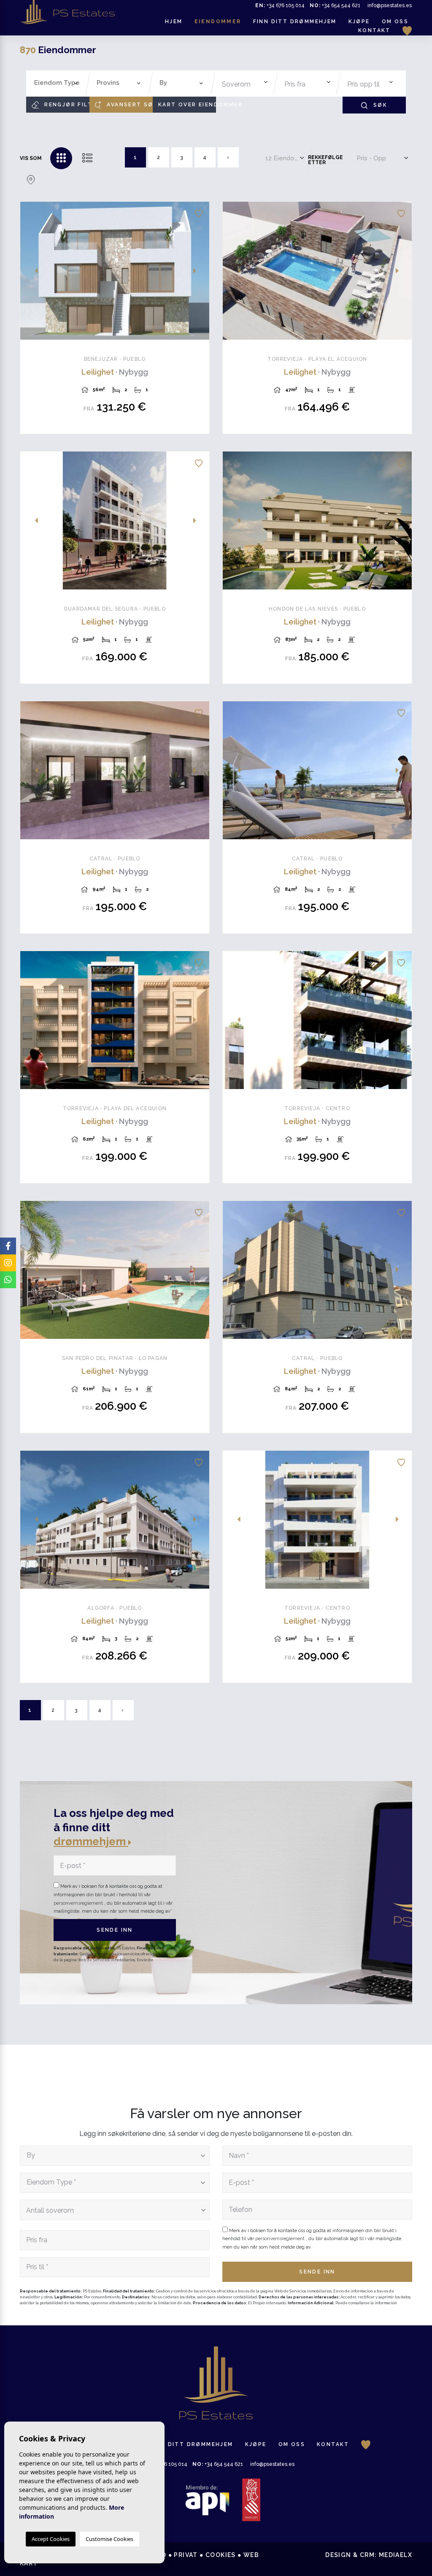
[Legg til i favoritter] (199, 212)
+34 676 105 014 (280, 5)
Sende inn (115, 1930)
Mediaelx (396, 2555)
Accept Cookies (51, 2539)
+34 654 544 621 (335, 5)
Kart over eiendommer (187, 105)
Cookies (221, 2555)
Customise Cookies (109, 2539)
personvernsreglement (79, 1903)
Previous (31, 271)
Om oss (395, 22)
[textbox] (58, 83)
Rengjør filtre (66, 105)
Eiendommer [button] (218, 22)
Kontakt (374, 30)
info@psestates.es (390, 5)
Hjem (174, 22)
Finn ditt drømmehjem (295, 22)
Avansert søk (129, 105)
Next (198, 271)
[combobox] (56, 84)
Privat (186, 2555)
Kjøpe (359, 22)
